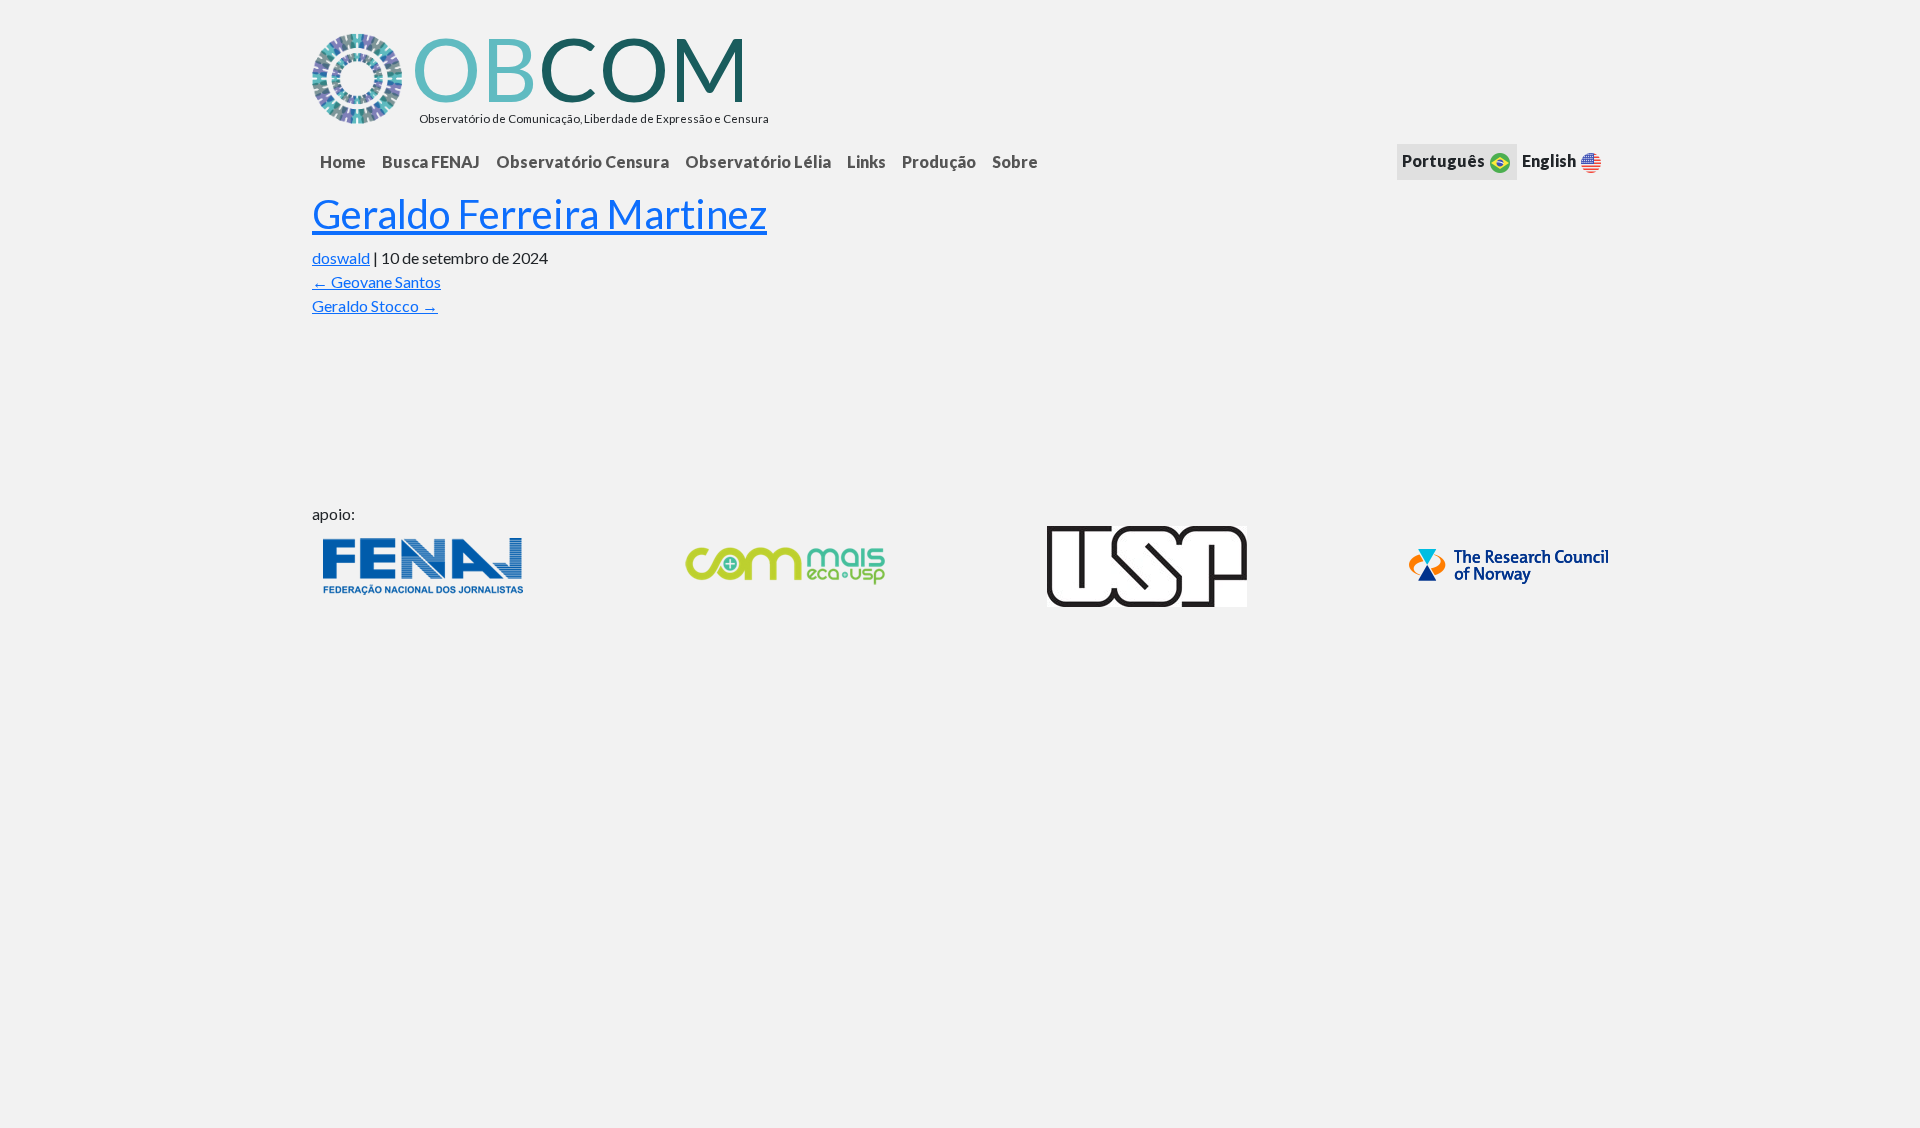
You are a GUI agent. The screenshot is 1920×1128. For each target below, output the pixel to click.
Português (1445, 160)
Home (343, 161)
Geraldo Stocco (375, 305)
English (1550, 160)
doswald (341, 257)
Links (866, 161)
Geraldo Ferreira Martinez (539, 214)
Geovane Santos (376, 281)
